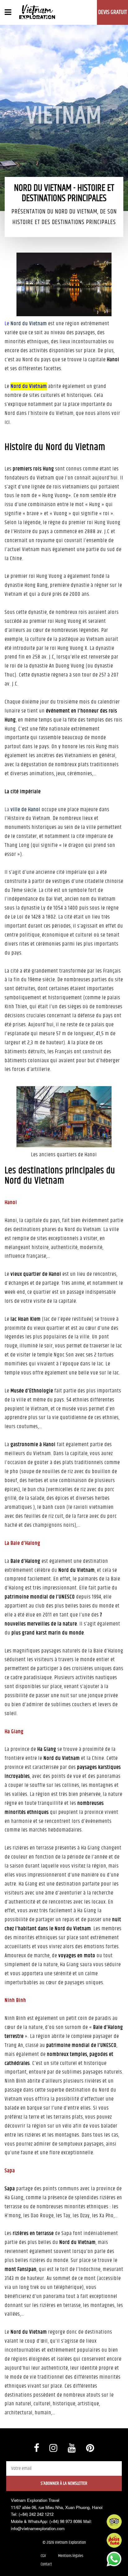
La (8, 810)
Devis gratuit (113, 12)
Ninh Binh (15, 2000)
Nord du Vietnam (29, 324)
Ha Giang (14, 1732)
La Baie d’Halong (23, 1543)
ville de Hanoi (25, 810)
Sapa (10, 2171)
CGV (43, 2556)
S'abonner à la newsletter (64, 2483)
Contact (46, 2564)
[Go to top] (11, 2564)
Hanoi (11, 1203)
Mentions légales (71, 2556)
